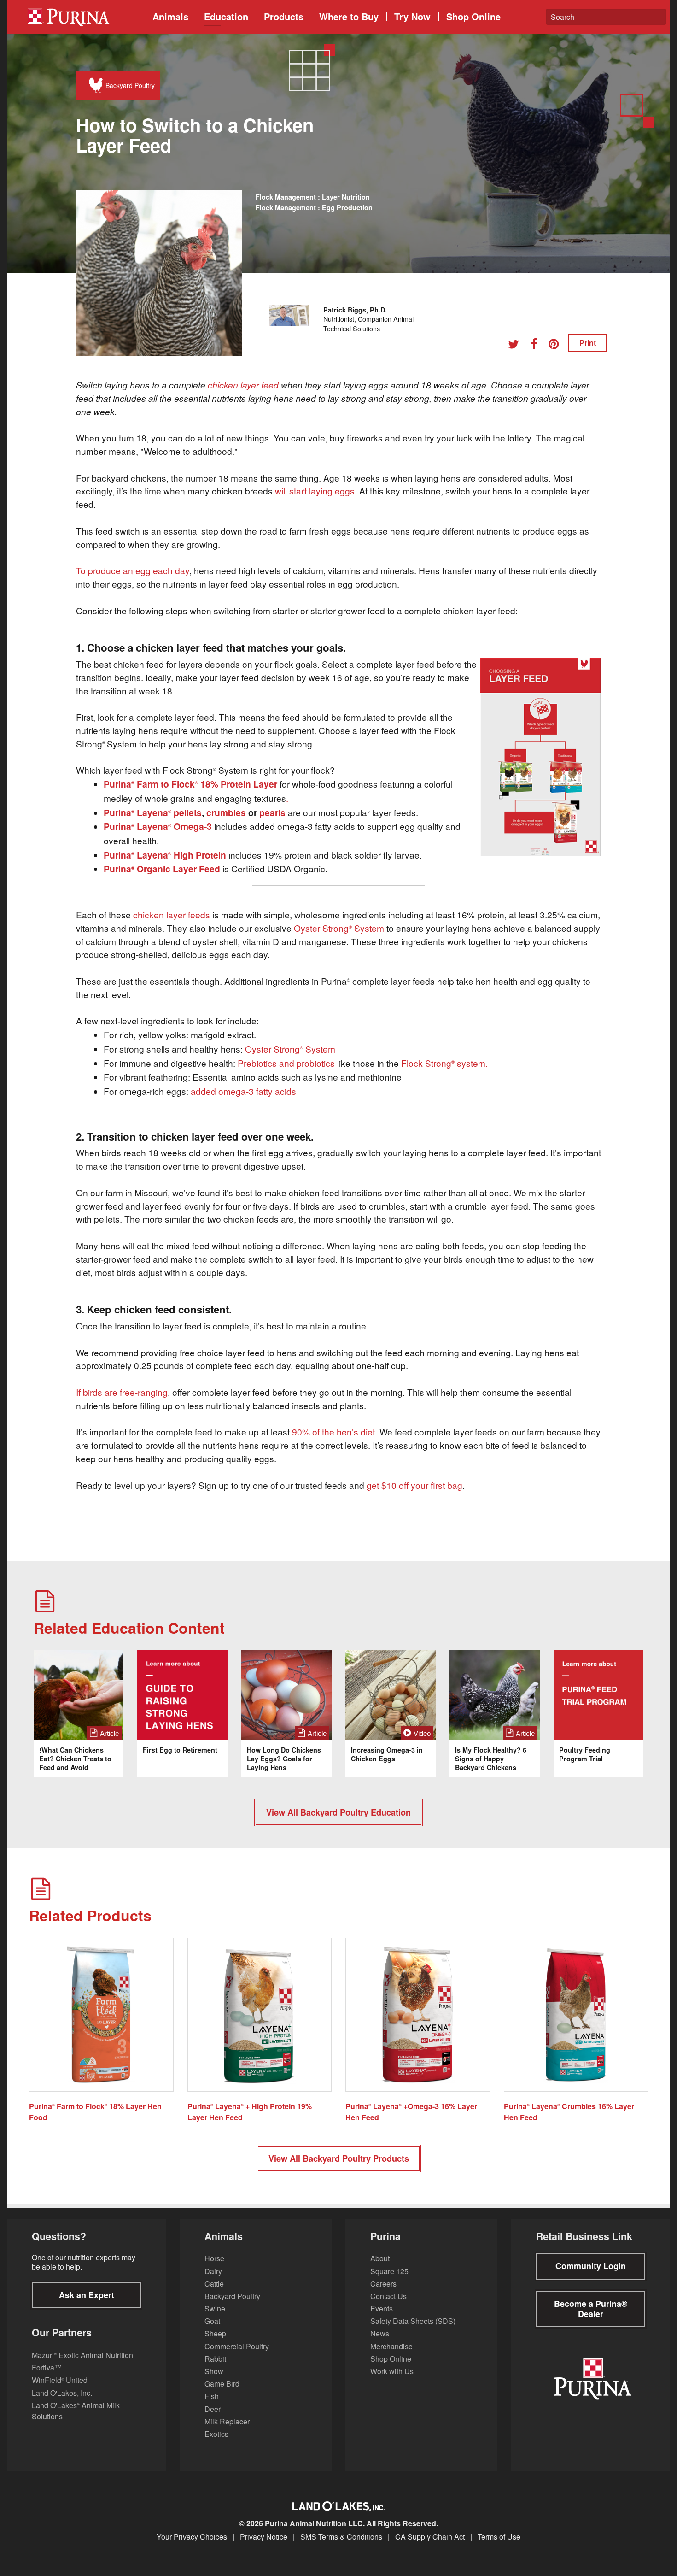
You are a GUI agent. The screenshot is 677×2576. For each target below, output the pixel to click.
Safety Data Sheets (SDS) (413, 2321)
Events (382, 2308)
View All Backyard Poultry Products (339, 2158)
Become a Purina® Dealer (591, 2309)
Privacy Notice (264, 2537)
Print (588, 343)
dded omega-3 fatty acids (246, 1091)
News (380, 2333)
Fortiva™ (47, 2367)
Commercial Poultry (237, 2346)
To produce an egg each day (133, 570)
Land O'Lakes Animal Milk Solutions (76, 2411)
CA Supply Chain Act (430, 2537)
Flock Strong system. (444, 1063)
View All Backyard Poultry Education (338, 1812)
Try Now (412, 16)
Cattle (214, 2284)
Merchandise (391, 2346)
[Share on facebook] (537, 345)
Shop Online (473, 16)
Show (214, 2371)
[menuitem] (83, 17)
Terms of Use (499, 2537)
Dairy (213, 2271)
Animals (170, 16)
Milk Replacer (227, 2421)
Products (284, 16)
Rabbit (215, 2359)
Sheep (215, 2333)
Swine (215, 2308)
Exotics (216, 2434)
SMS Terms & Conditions (341, 2537)
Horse (214, 2258)
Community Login (591, 2266)
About (380, 2258)
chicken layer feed (243, 385)
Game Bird (222, 2384)
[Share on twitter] (517, 345)
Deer (213, 2409)
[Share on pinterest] (557, 345)
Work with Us (392, 2371)
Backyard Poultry (232, 2296)
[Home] (86, 17)
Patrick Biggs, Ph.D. (355, 310)
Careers (383, 2284)
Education (226, 16)
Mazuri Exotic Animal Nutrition (82, 2355)
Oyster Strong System (339, 928)
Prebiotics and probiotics (286, 1063)
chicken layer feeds (172, 915)
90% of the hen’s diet (333, 1432)
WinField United (60, 2380)
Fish (212, 2396)
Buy (349, 16)
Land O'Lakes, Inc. (62, 2393)
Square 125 (389, 2271)
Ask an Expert (87, 2295)
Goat (212, 2321)
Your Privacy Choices (192, 2537)
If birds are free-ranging (122, 1392)
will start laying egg (312, 491)
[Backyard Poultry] (94, 85)
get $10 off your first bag (414, 1485)
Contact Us (388, 2296)
